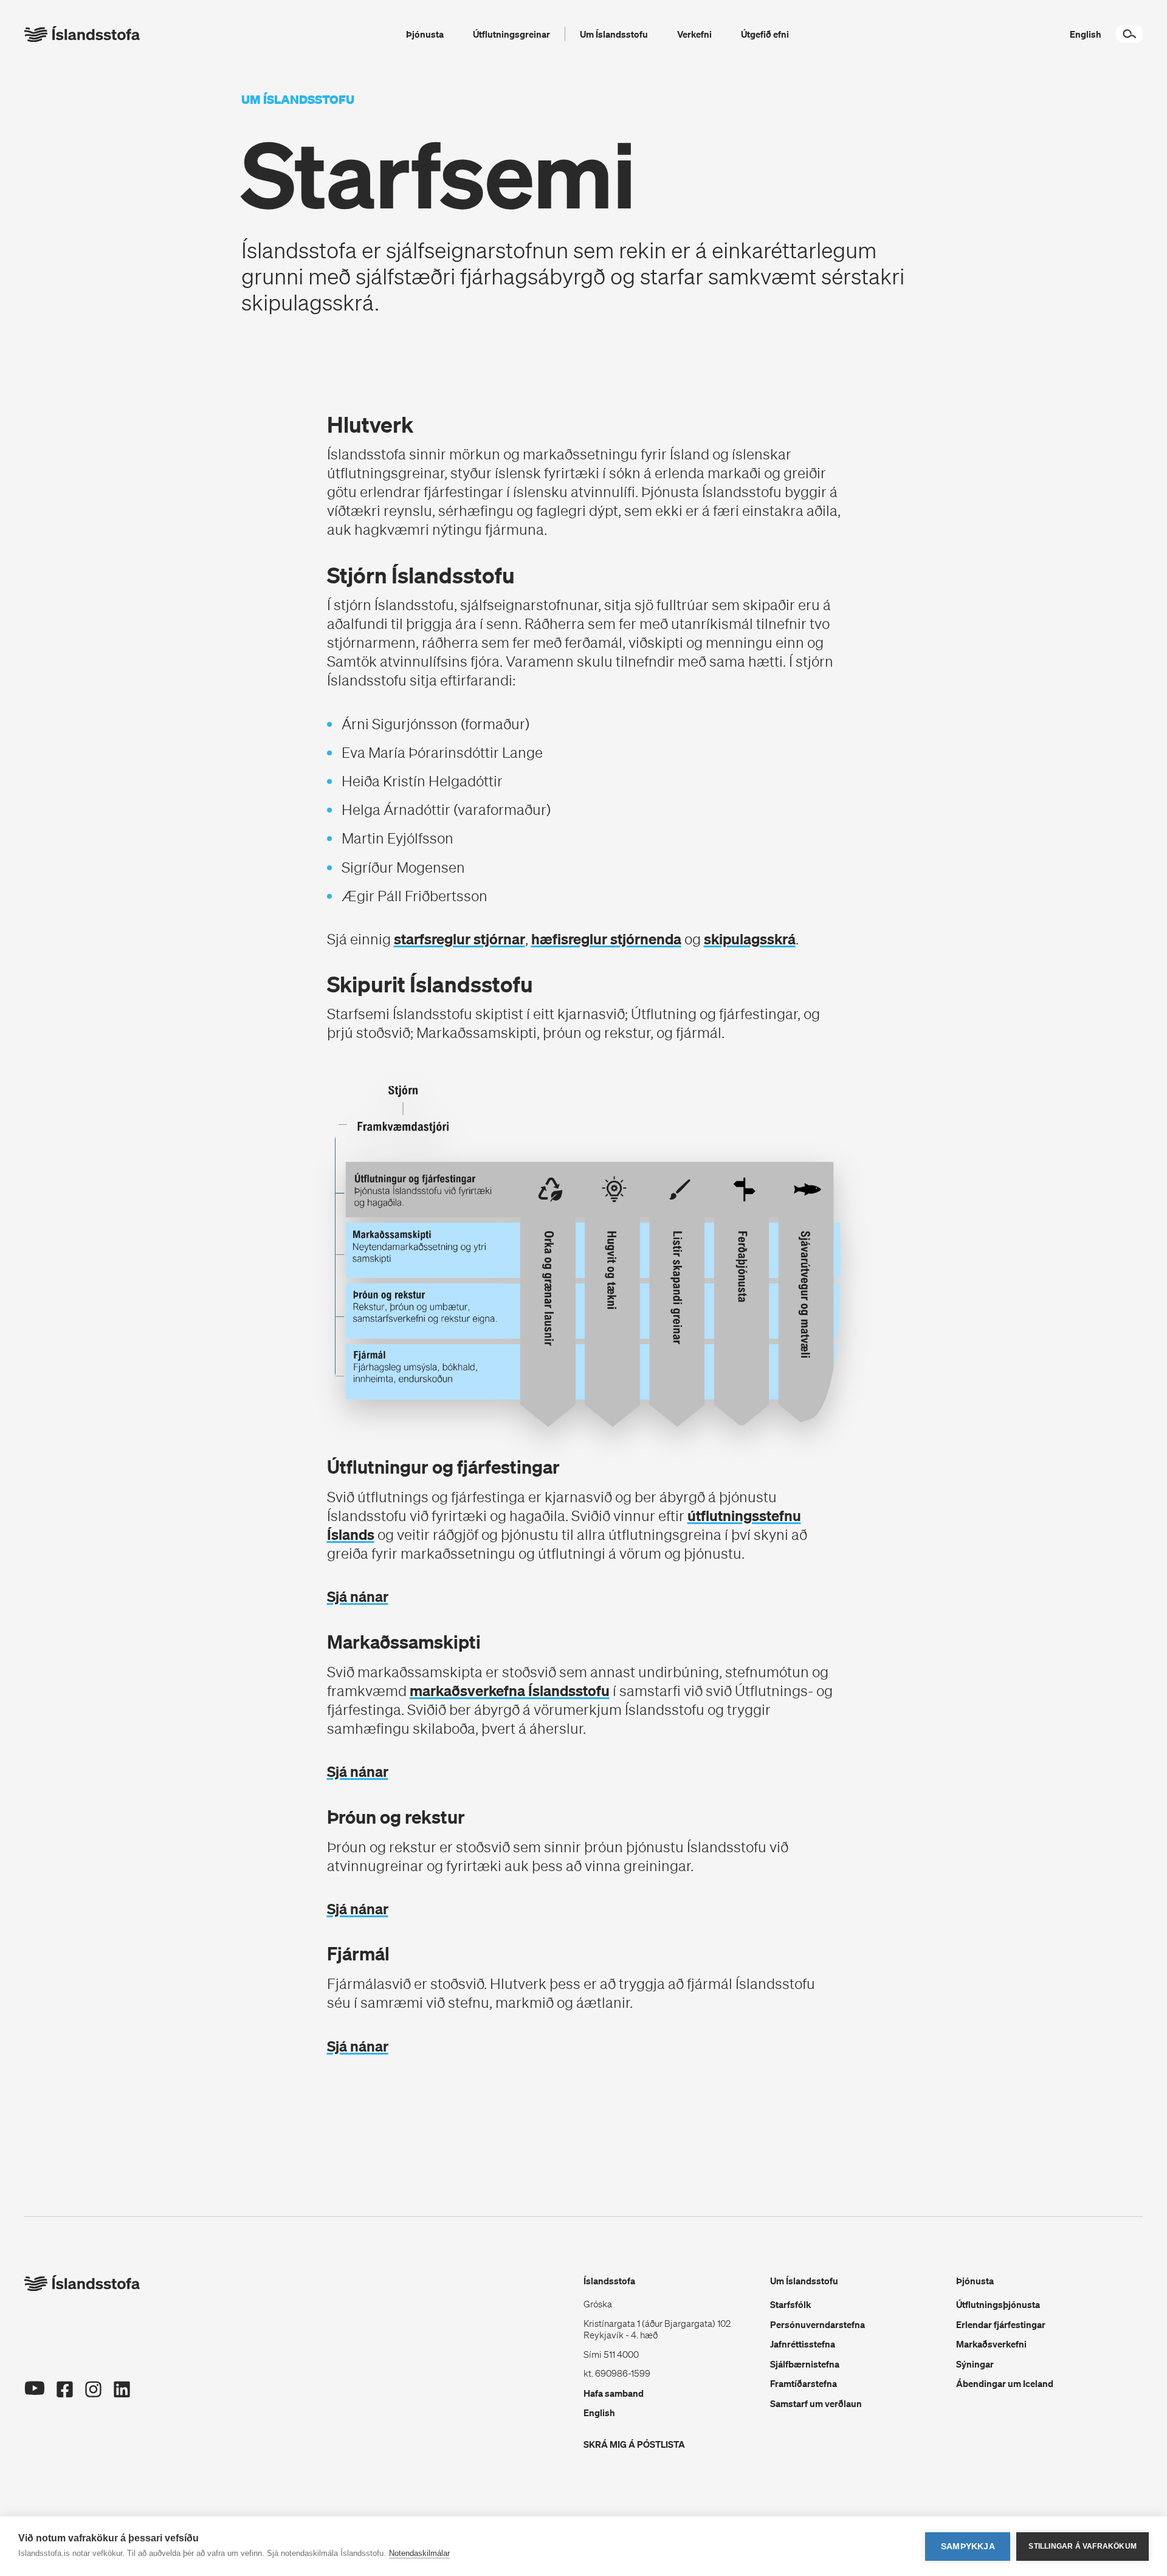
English (599, 2413)
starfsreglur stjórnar (460, 939)
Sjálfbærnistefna (805, 2364)
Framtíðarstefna (804, 2383)
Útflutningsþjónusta (998, 2304)
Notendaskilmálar (419, 2553)
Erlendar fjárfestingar (1001, 2324)
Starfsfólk (790, 2304)
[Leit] (1129, 34)
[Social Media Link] (34, 2405)
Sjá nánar (358, 1596)
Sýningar (975, 2364)
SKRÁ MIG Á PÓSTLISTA (634, 2444)
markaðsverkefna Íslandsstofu (510, 1691)
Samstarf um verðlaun (816, 2403)
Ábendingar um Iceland (1005, 2383)
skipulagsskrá (750, 939)
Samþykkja (968, 2547)
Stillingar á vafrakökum (1083, 2546)
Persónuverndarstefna (818, 2324)
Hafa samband (614, 2393)
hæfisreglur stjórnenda (606, 939)
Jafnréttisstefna (803, 2344)
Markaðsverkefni (991, 2344)
